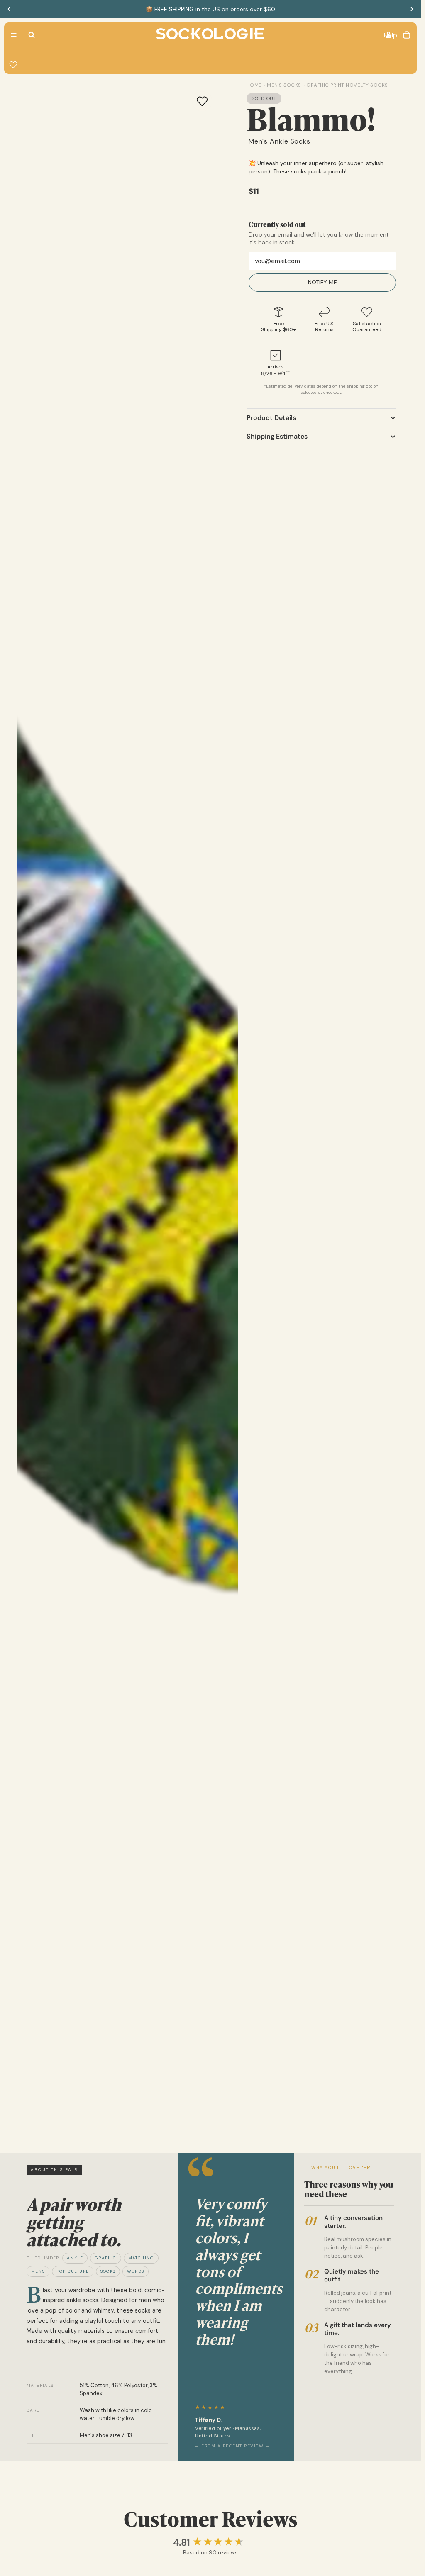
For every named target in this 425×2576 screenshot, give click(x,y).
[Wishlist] (13, 65)
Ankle (75, 2258)
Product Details (271, 418)
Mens (38, 2271)
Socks (108, 2271)
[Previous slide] (9, 9)
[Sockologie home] (210, 35)
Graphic (105, 2258)
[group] (211, 2543)
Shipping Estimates (277, 436)
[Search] (32, 35)
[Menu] (14, 35)
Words (136, 2271)
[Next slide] (412, 9)
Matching (141, 2258)
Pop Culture (73, 2271)
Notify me (322, 282)
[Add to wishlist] (202, 101)
